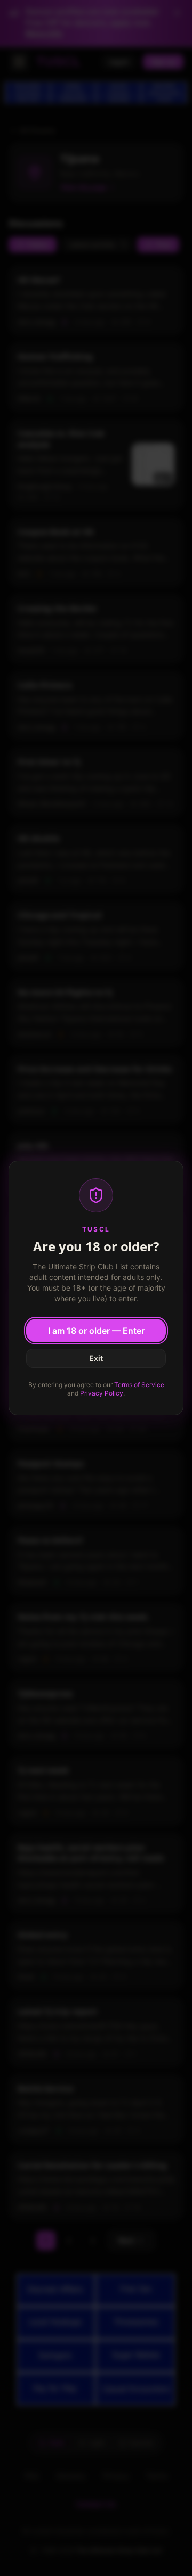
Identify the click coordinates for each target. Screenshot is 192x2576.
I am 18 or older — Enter (96, 1331)
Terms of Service (139, 1385)
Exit (96, 1358)
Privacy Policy (102, 1393)
